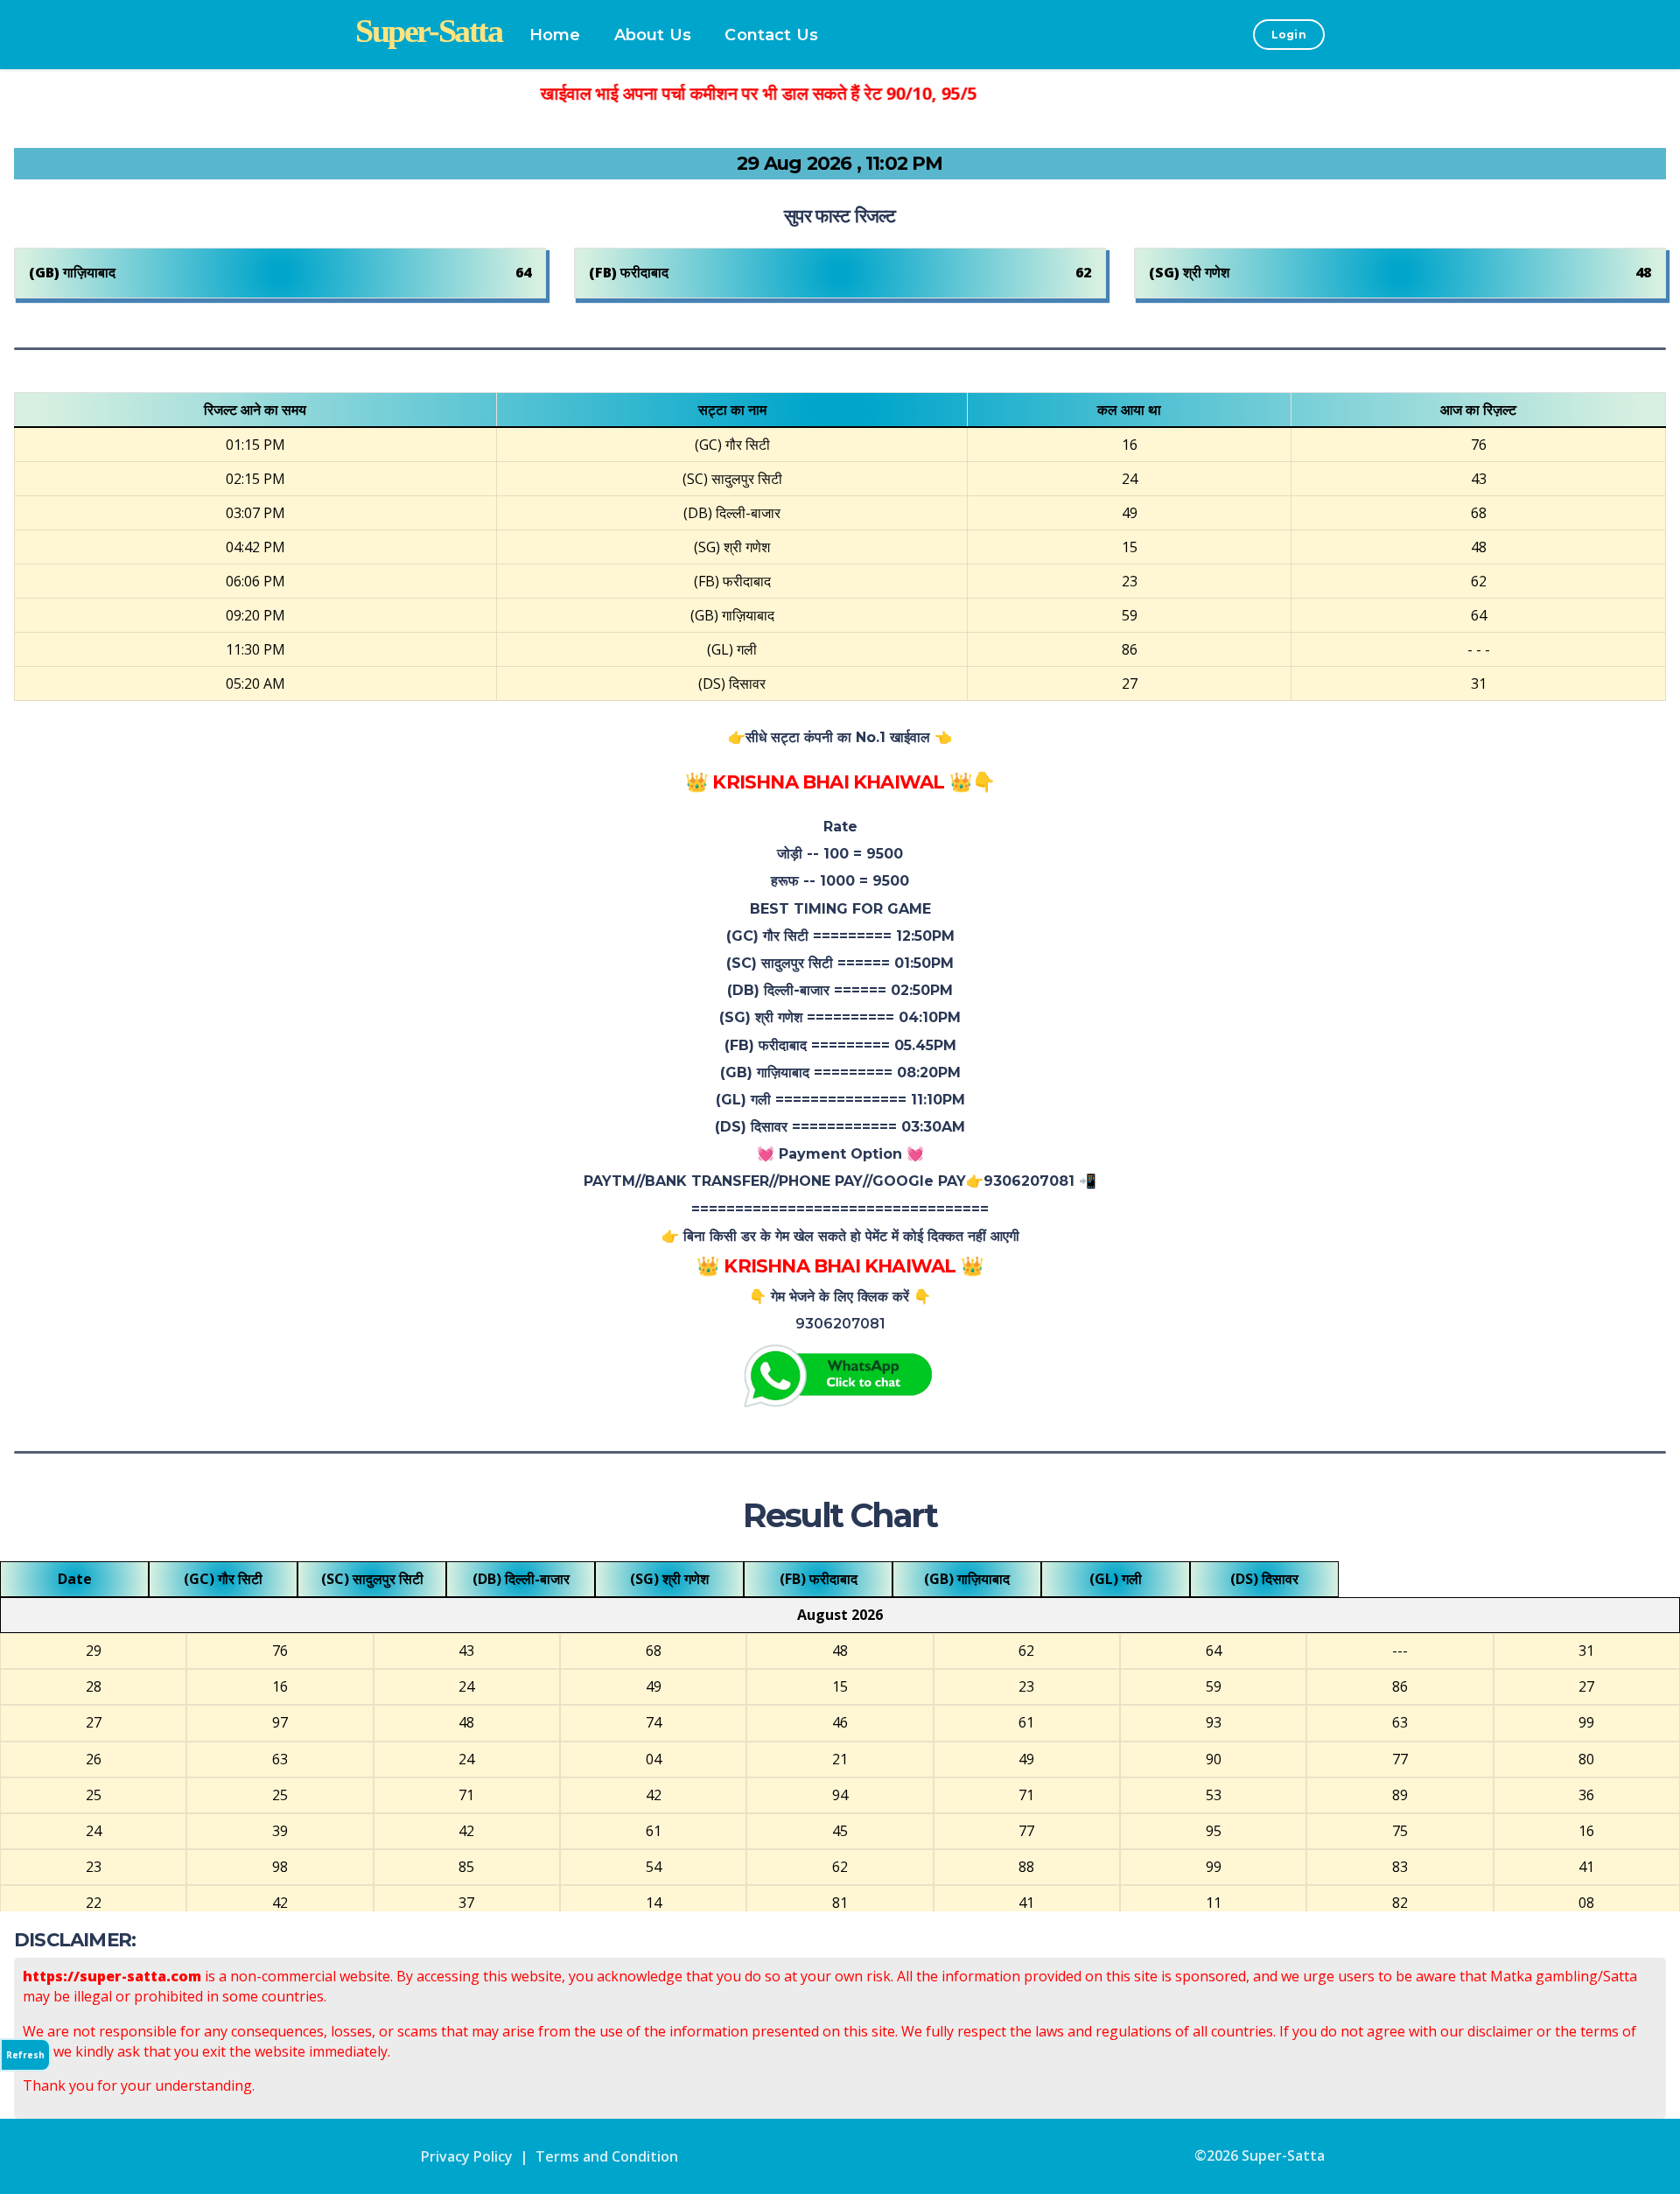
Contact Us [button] (771, 35)
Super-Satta (1283, 2155)
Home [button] (555, 35)
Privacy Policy (467, 2156)
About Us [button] (653, 35)
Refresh (25, 2055)
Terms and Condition (607, 2156)
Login (1289, 35)
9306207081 (840, 1324)
